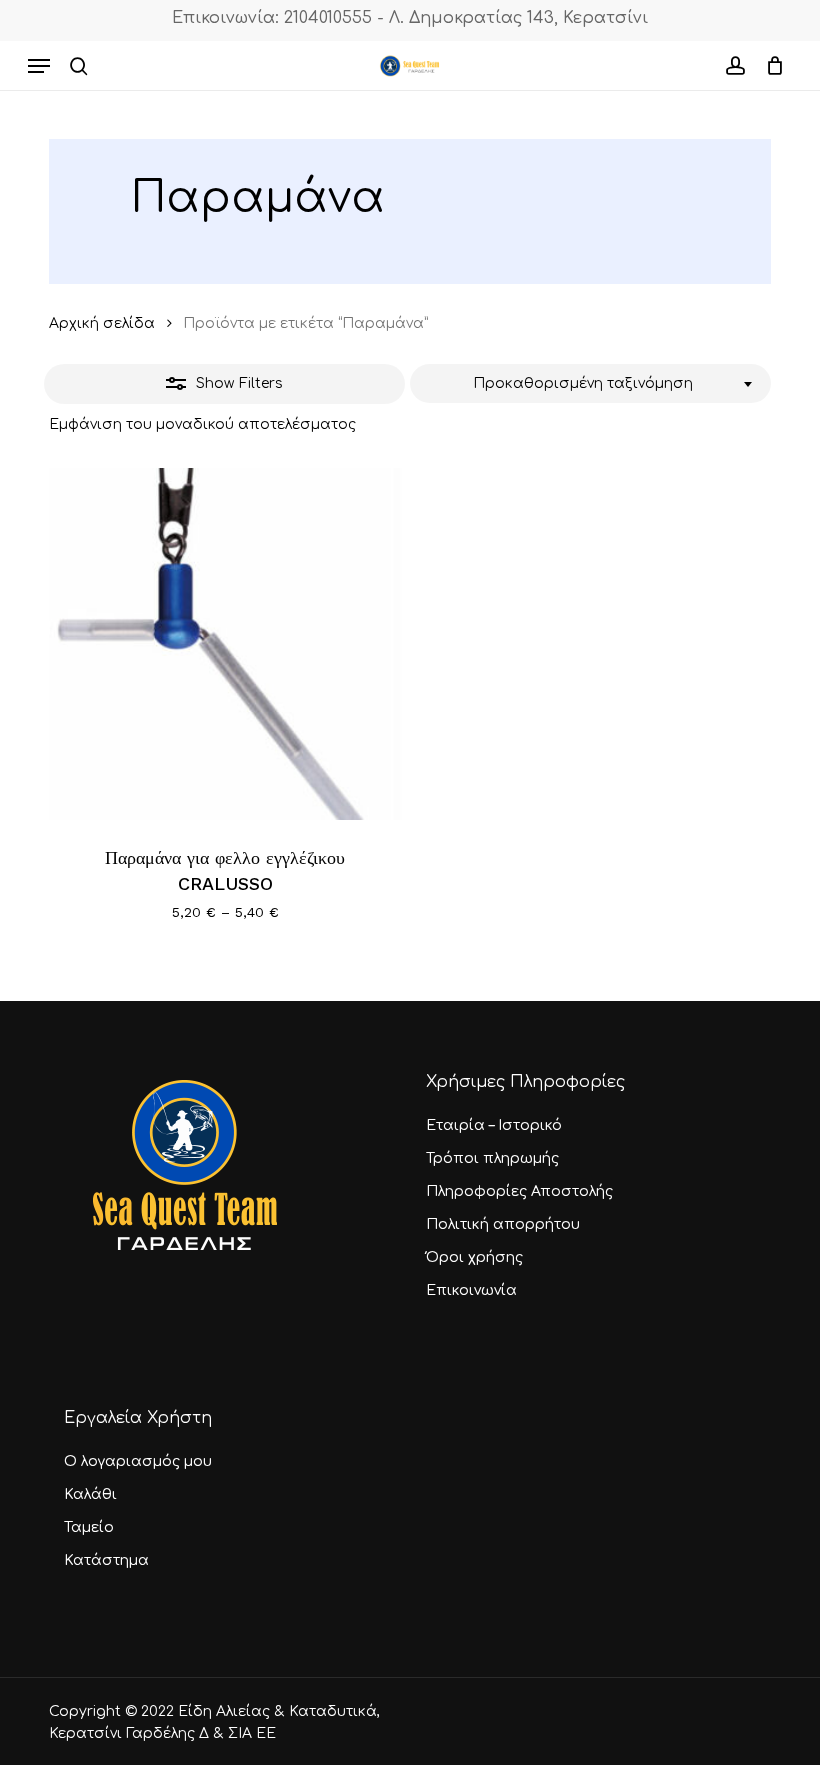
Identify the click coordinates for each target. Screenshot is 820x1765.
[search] (79, 66)
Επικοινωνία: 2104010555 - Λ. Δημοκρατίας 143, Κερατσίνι (410, 18)
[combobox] (590, 384)
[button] (39, 66)
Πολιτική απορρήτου (503, 1224)
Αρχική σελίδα (102, 323)
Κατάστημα (106, 1560)
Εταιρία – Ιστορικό (494, 1125)
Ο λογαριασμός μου (138, 1461)
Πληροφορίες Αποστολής (519, 1191)
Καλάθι (90, 1494)
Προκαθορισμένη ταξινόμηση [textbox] (583, 383)
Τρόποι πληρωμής (492, 1158)
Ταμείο (89, 1527)
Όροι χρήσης (474, 1257)
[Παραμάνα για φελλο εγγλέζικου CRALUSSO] (225, 644)
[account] (734, 66)
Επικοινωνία (471, 1290)
